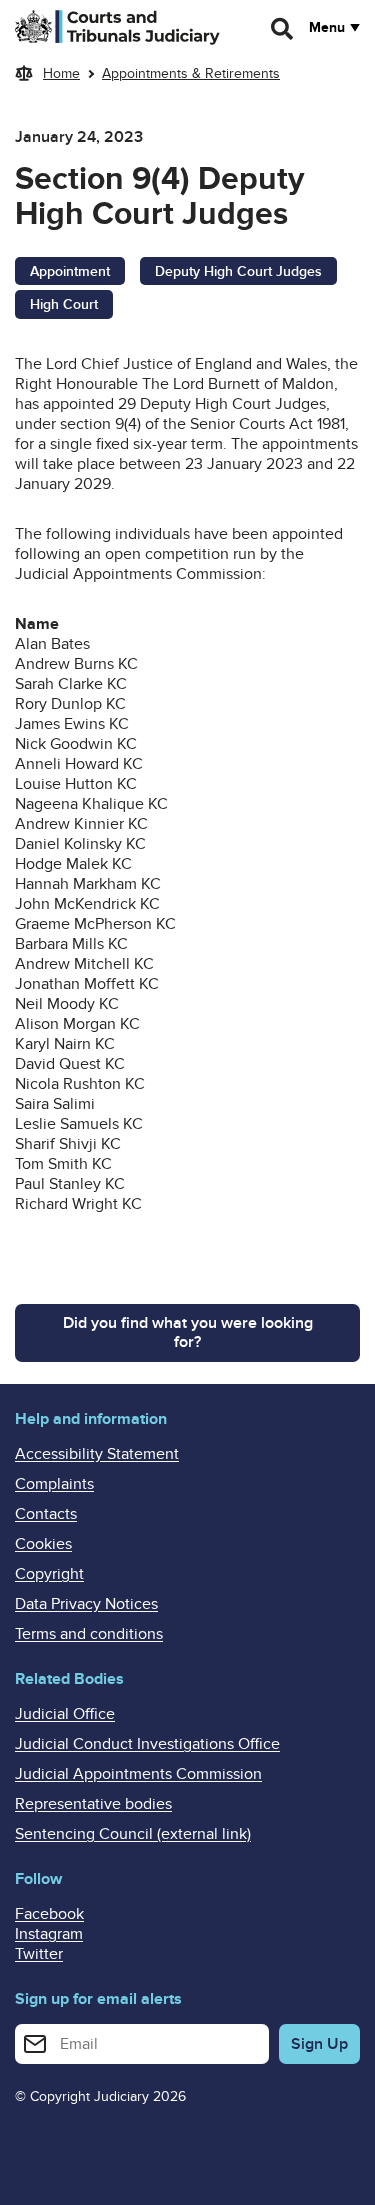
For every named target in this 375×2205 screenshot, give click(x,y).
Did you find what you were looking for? (188, 1332)
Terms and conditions (89, 1634)
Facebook (49, 1914)
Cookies (43, 1544)
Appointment (70, 271)
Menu (327, 28)
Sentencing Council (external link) (133, 1834)
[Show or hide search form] (283, 29)
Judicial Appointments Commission (138, 1774)
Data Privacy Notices (86, 1604)
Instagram (49, 1934)
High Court (64, 304)
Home (61, 73)
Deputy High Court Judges (238, 271)
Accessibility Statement (97, 1454)
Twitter (39, 1954)
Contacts (46, 1514)
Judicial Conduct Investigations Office (147, 1744)
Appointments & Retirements (191, 73)
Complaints (54, 1484)
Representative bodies (93, 1804)
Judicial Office (65, 1714)
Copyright (49, 1574)
